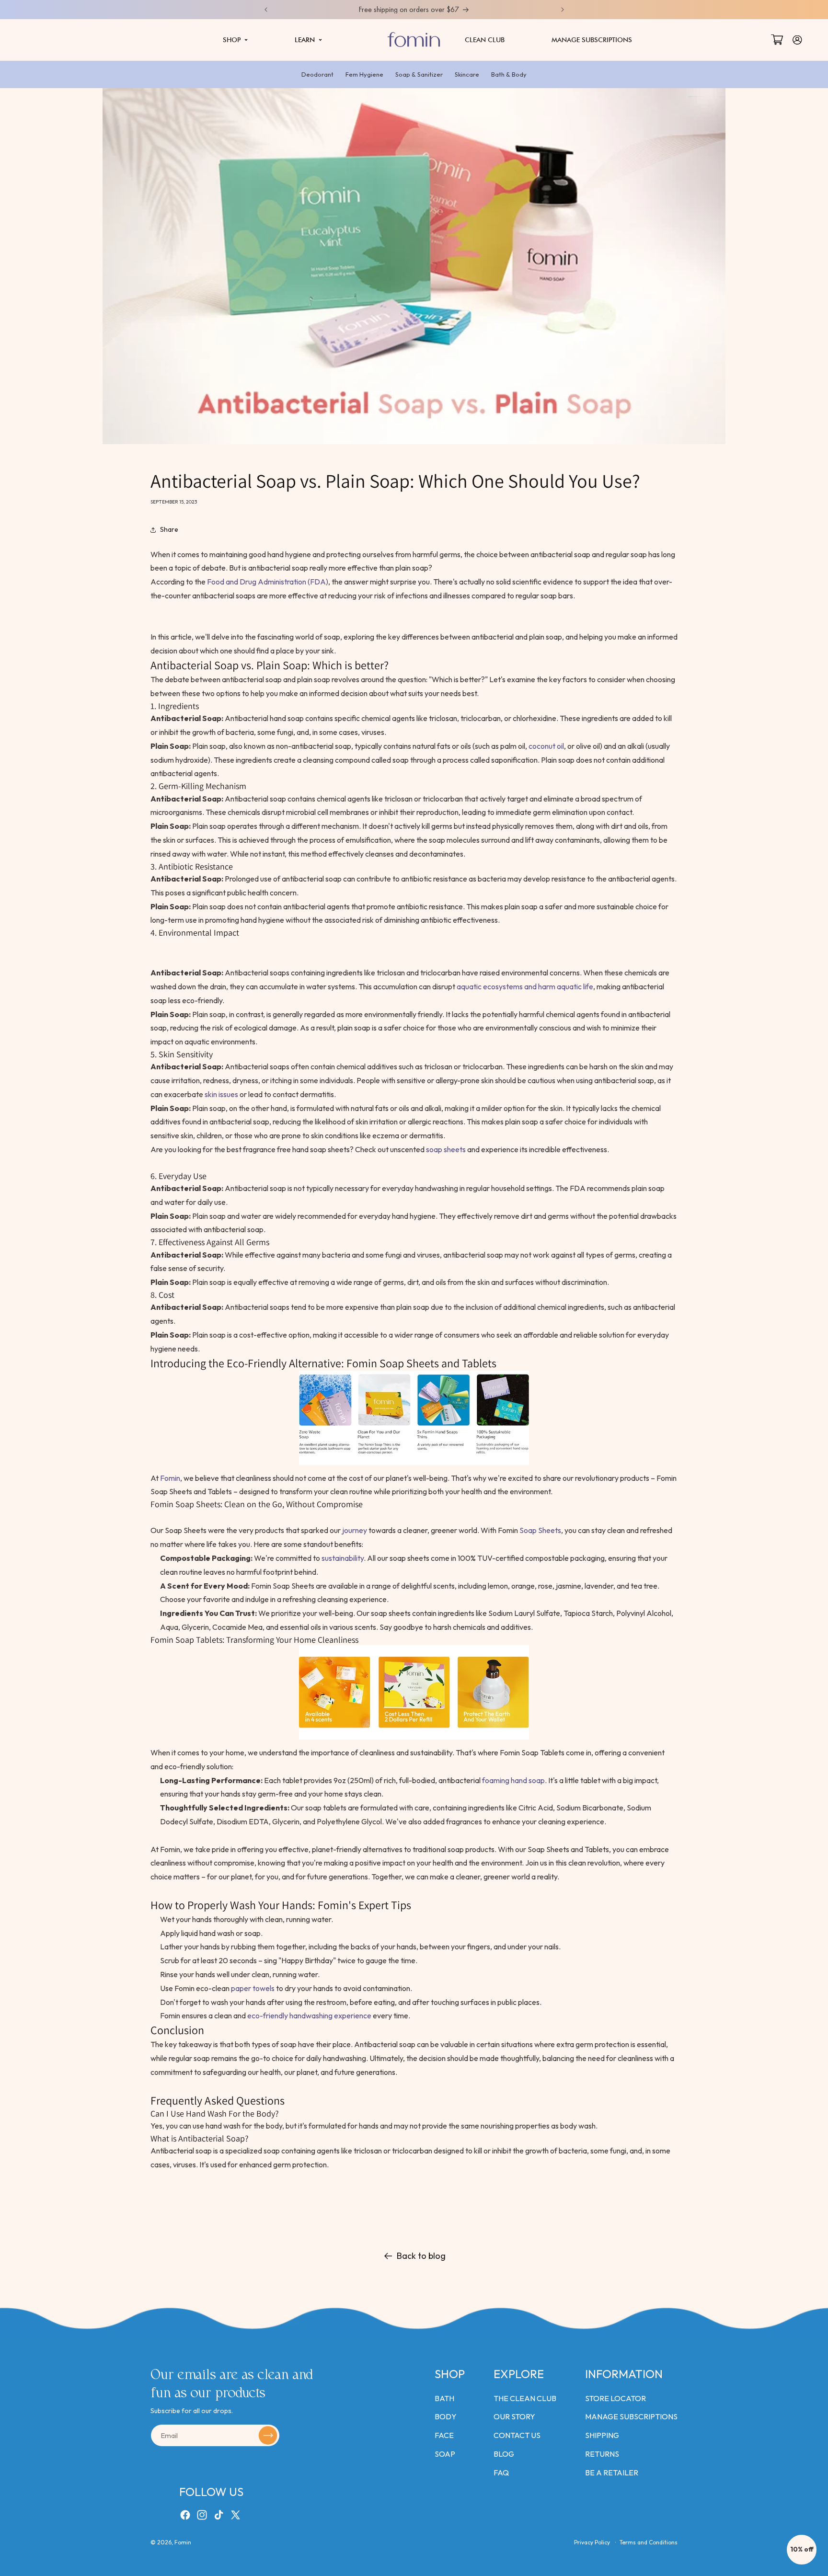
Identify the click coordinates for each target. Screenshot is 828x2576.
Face (444, 2435)
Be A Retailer (612, 2473)
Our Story (514, 2416)
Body (446, 2416)
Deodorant (317, 74)
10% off (802, 2549)
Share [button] (169, 529)
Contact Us (517, 2435)
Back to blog (421, 2256)
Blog (504, 2454)
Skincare (467, 74)
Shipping (602, 2435)
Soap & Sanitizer (419, 74)
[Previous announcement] (266, 10)
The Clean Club (525, 2398)
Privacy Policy (592, 2542)
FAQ (501, 2473)
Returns (602, 2454)
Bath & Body (509, 74)
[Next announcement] (563, 10)
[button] (235, 40)
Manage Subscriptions (631, 2416)
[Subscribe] (268, 2436)
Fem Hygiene (364, 74)
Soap (445, 2454)
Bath (444, 2398)
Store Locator (615, 2398)
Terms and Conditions (649, 2542)
